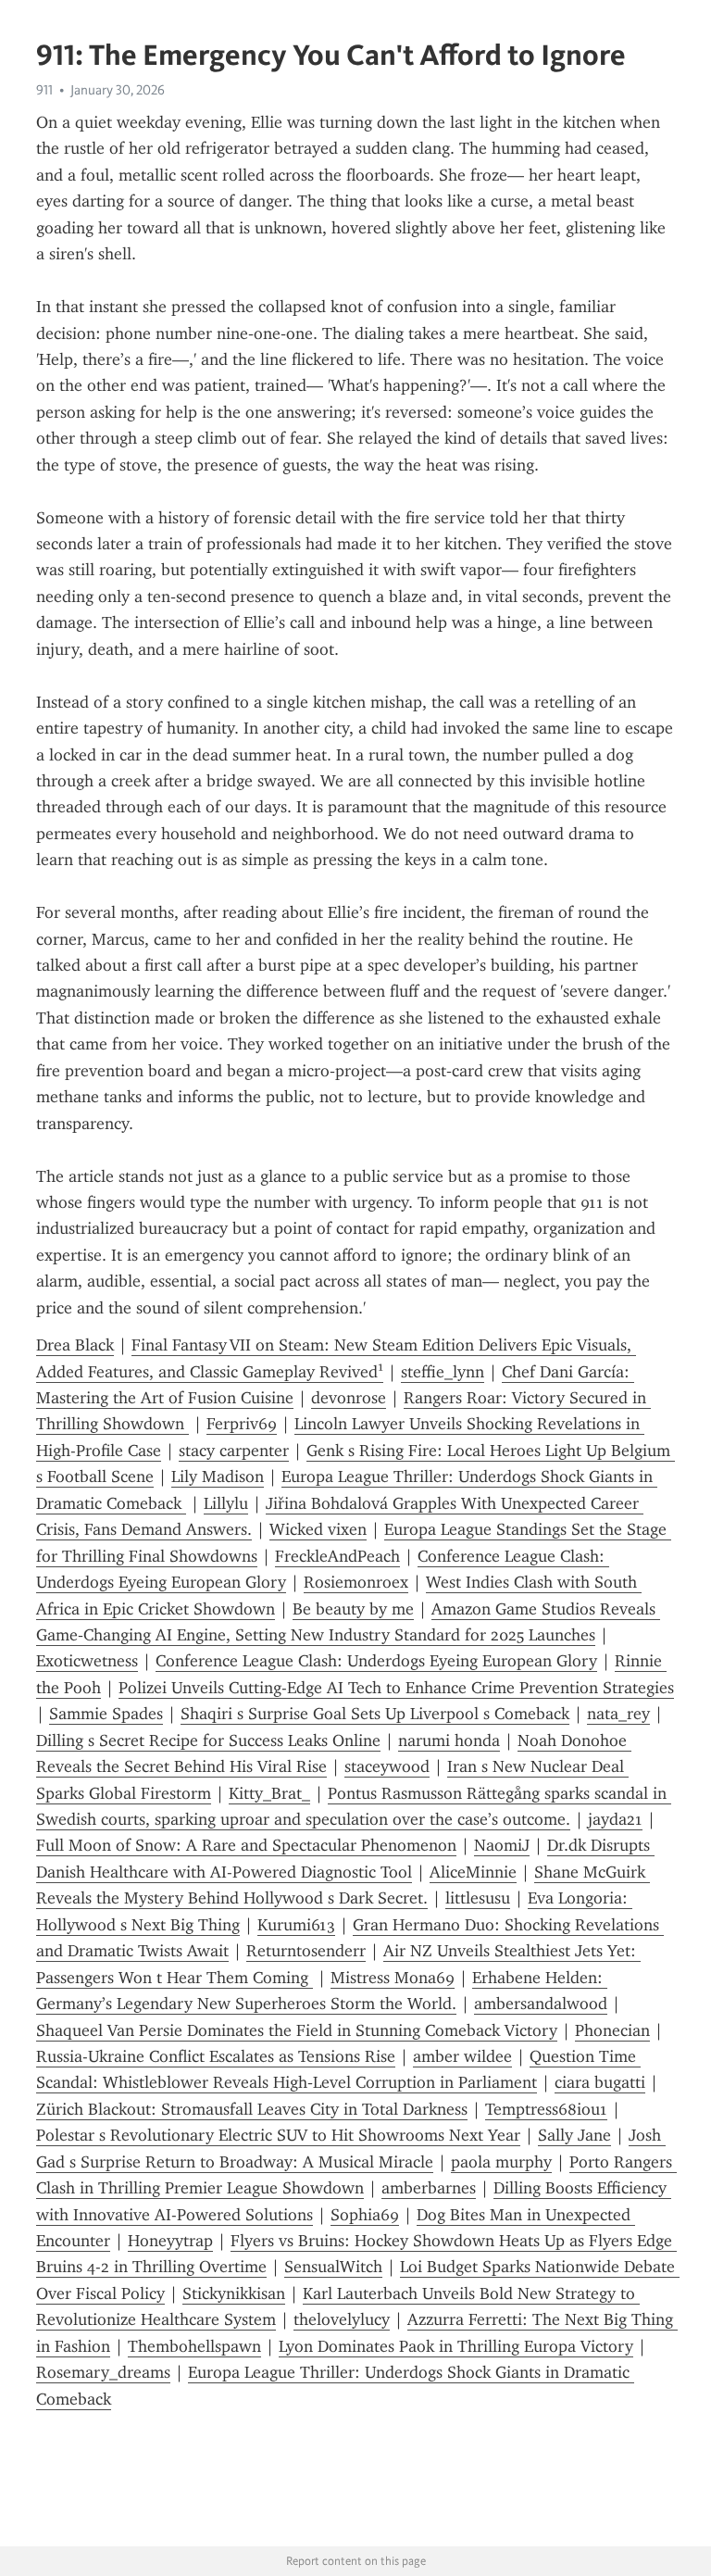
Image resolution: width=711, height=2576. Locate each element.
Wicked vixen (318, 1529)
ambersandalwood (541, 2004)
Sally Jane (574, 2135)
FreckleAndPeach (337, 1556)
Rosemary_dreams (103, 2372)
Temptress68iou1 (546, 2109)
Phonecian (612, 2030)
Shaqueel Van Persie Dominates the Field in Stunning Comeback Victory (297, 2030)
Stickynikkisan (234, 2293)
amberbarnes (429, 2188)
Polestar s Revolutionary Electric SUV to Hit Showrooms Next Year (278, 2135)
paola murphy (501, 2162)
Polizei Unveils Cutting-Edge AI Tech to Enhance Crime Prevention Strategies (396, 1688)
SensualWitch (333, 2267)
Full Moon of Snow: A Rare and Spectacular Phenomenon (246, 1845)
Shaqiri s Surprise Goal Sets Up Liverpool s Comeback (375, 1714)
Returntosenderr (306, 1951)
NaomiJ (502, 1845)
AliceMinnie (473, 1872)
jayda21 (615, 1819)
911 (44, 90)
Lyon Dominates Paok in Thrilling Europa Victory (456, 2346)
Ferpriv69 (242, 1424)
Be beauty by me (353, 1609)
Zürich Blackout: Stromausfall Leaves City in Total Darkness (252, 2109)
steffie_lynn (443, 1372)
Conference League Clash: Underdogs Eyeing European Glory (376, 1661)
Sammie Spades (106, 1714)
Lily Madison (218, 1476)
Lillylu (226, 1503)
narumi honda (449, 1740)
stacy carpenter (234, 1451)
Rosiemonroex (356, 1582)
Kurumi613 (296, 1925)
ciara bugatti (600, 2082)
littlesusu (478, 1898)
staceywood (387, 1766)
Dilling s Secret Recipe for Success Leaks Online (208, 1740)
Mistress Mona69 (393, 1978)
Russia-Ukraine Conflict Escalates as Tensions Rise (216, 2056)
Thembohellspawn (194, 2346)
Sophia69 (365, 2215)
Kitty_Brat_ (269, 1793)
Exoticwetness (87, 1661)
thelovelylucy (342, 2319)
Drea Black (75, 1345)
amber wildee (462, 2056)
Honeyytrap (170, 2241)
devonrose (349, 1398)
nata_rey (618, 1714)
